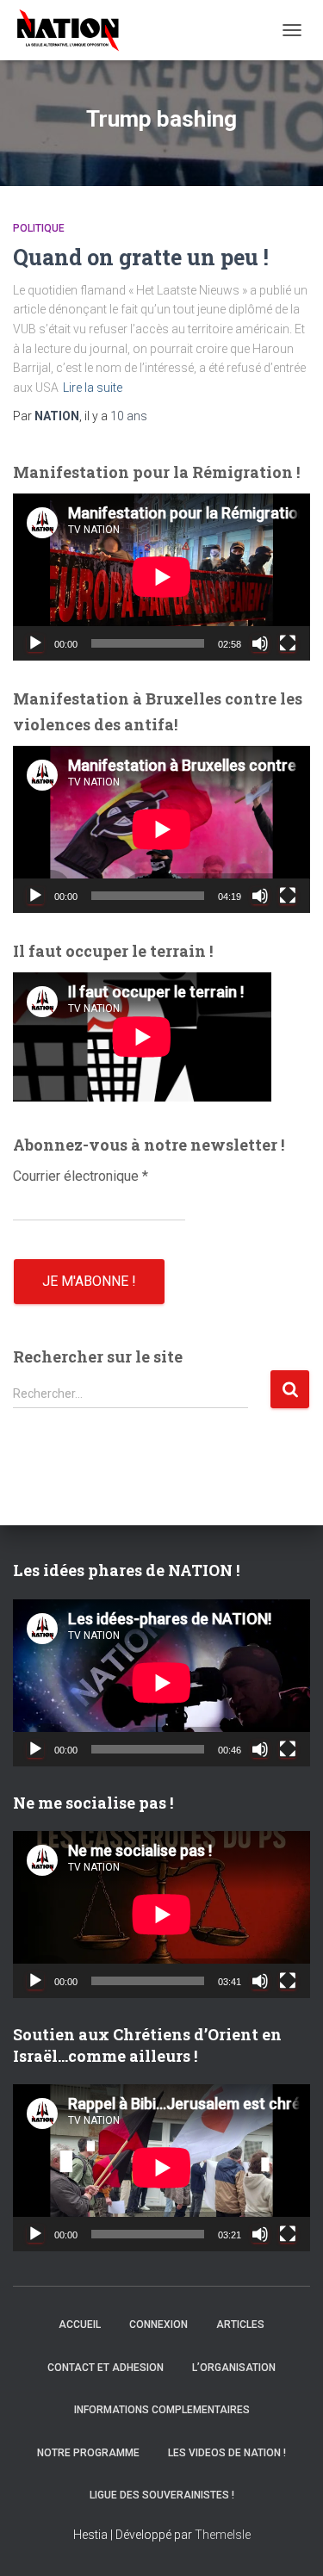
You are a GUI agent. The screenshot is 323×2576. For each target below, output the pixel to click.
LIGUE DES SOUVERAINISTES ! (162, 2495)
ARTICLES (240, 2325)
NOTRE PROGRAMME (88, 2453)
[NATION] (75, 30)
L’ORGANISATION (234, 2368)
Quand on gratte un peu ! (141, 257)
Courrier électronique (81, 1176)
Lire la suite (93, 388)
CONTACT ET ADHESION (106, 2368)
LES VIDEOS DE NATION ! (227, 2453)
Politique (39, 228)
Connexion (158, 2325)
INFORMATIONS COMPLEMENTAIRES (162, 2410)
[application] (161, 577)
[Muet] (260, 643)
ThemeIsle (223, 2535)
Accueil (80, 2325)
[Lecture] (35, 643)
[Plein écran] (288, 643)
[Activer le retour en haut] (289, 2542)
